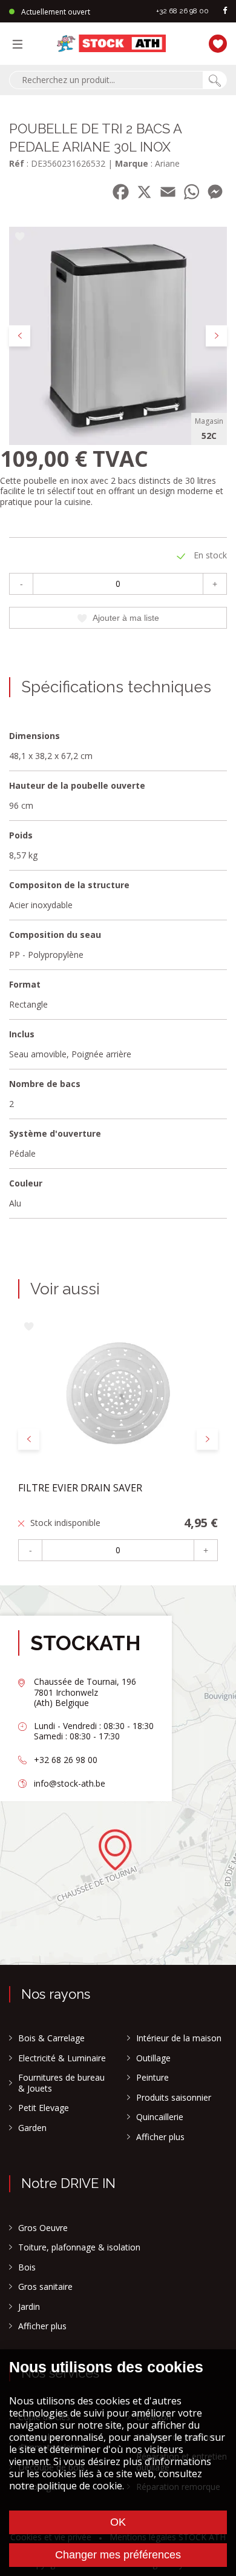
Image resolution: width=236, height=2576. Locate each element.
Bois (27, 2267)
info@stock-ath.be (70, 1783)
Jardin (29, 2307)
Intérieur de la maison (179, 2038)
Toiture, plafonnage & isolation (79, 2247)
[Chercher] (215, 80)
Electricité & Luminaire (62, 2058)
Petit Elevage (44, 2108)
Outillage (153, 2058)
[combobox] (106, 80)
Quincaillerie (160, 2117)
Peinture (152, 2078)
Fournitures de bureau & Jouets (61, 2083)
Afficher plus (160, 2137)
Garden (32, 2128)
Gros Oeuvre (43, 2228)
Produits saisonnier (174, 2098)
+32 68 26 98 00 (182, 11)
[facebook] (225, 11)
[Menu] (21, 44)
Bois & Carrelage (51, 2038)
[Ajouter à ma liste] (20, 237)
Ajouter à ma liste (126, 618)
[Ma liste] (215, 42)
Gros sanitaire (45, 2287)
